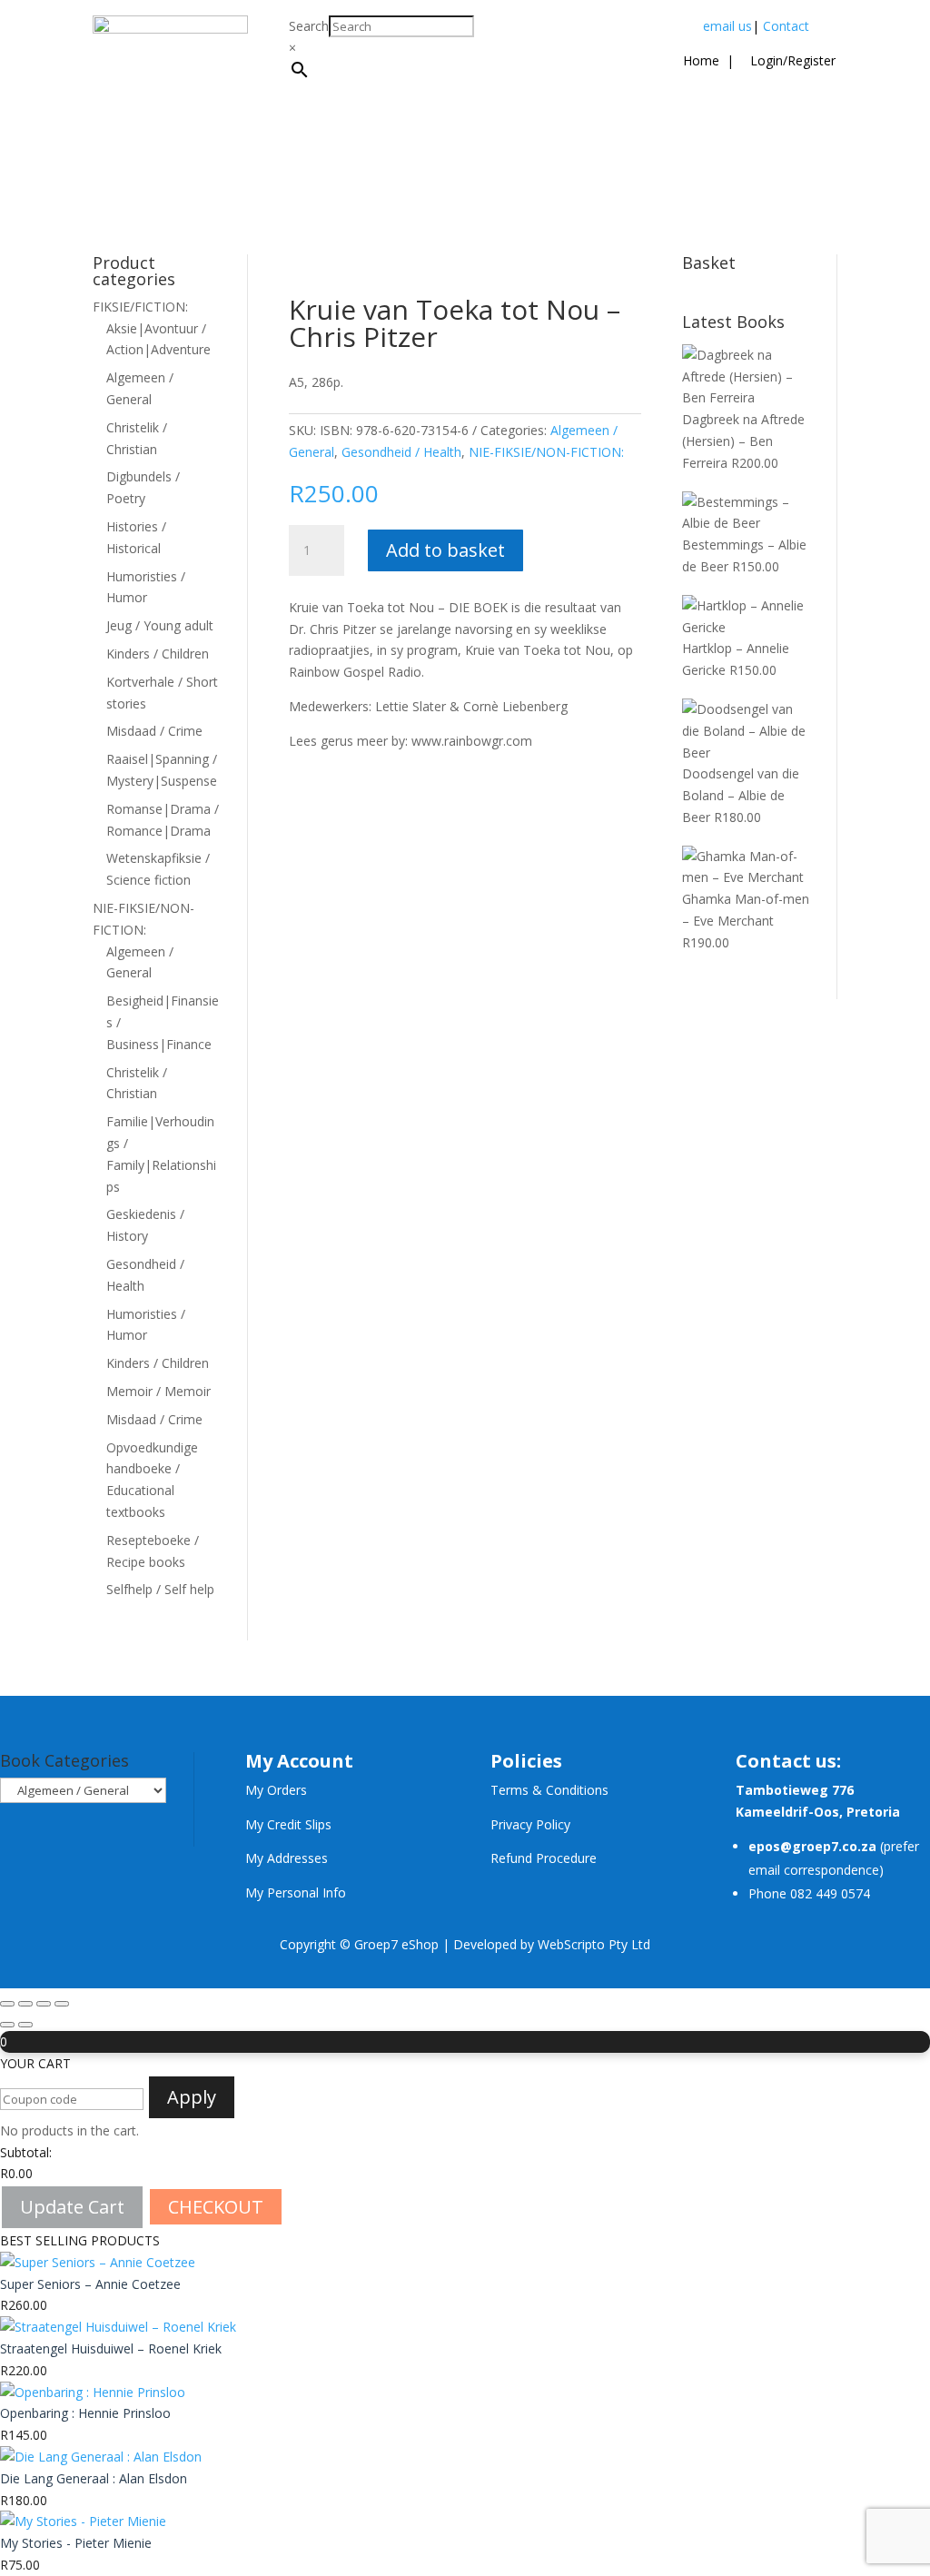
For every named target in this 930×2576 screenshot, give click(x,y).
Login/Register (791, 60)
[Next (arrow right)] (25, 2025)
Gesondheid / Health (401, 452)
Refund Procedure (544, 1858)
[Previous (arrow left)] (7, 2025)
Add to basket (445, 550)
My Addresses (287, 1858)
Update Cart (72, 2207)
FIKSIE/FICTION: (140, 307)
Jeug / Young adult (160, 625)
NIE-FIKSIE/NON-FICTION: (546, 452)
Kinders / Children (158, 654)
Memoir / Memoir (158, 1391)
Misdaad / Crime (154, 731)
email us (727, 26)
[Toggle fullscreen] (25, 2004)
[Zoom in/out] (7, 2004)
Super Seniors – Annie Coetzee (90, 2284)
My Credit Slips (288, 1824)
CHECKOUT (216, 2207)
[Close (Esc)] (62, 2004)
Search (309, 26)
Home (701, 60)
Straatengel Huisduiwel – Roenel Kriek (111, 2348)
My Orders (276, 1790)
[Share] (44, 2004)
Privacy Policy (530, 1824)
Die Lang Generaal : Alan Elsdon (94, 2478)
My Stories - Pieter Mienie (76, 2543)
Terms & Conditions (549, 1790)
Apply (192, 2097)
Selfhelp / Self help (160, 1589)
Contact (786, 26)
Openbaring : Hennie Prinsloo (85, 2413)
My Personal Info (296, 1892)
